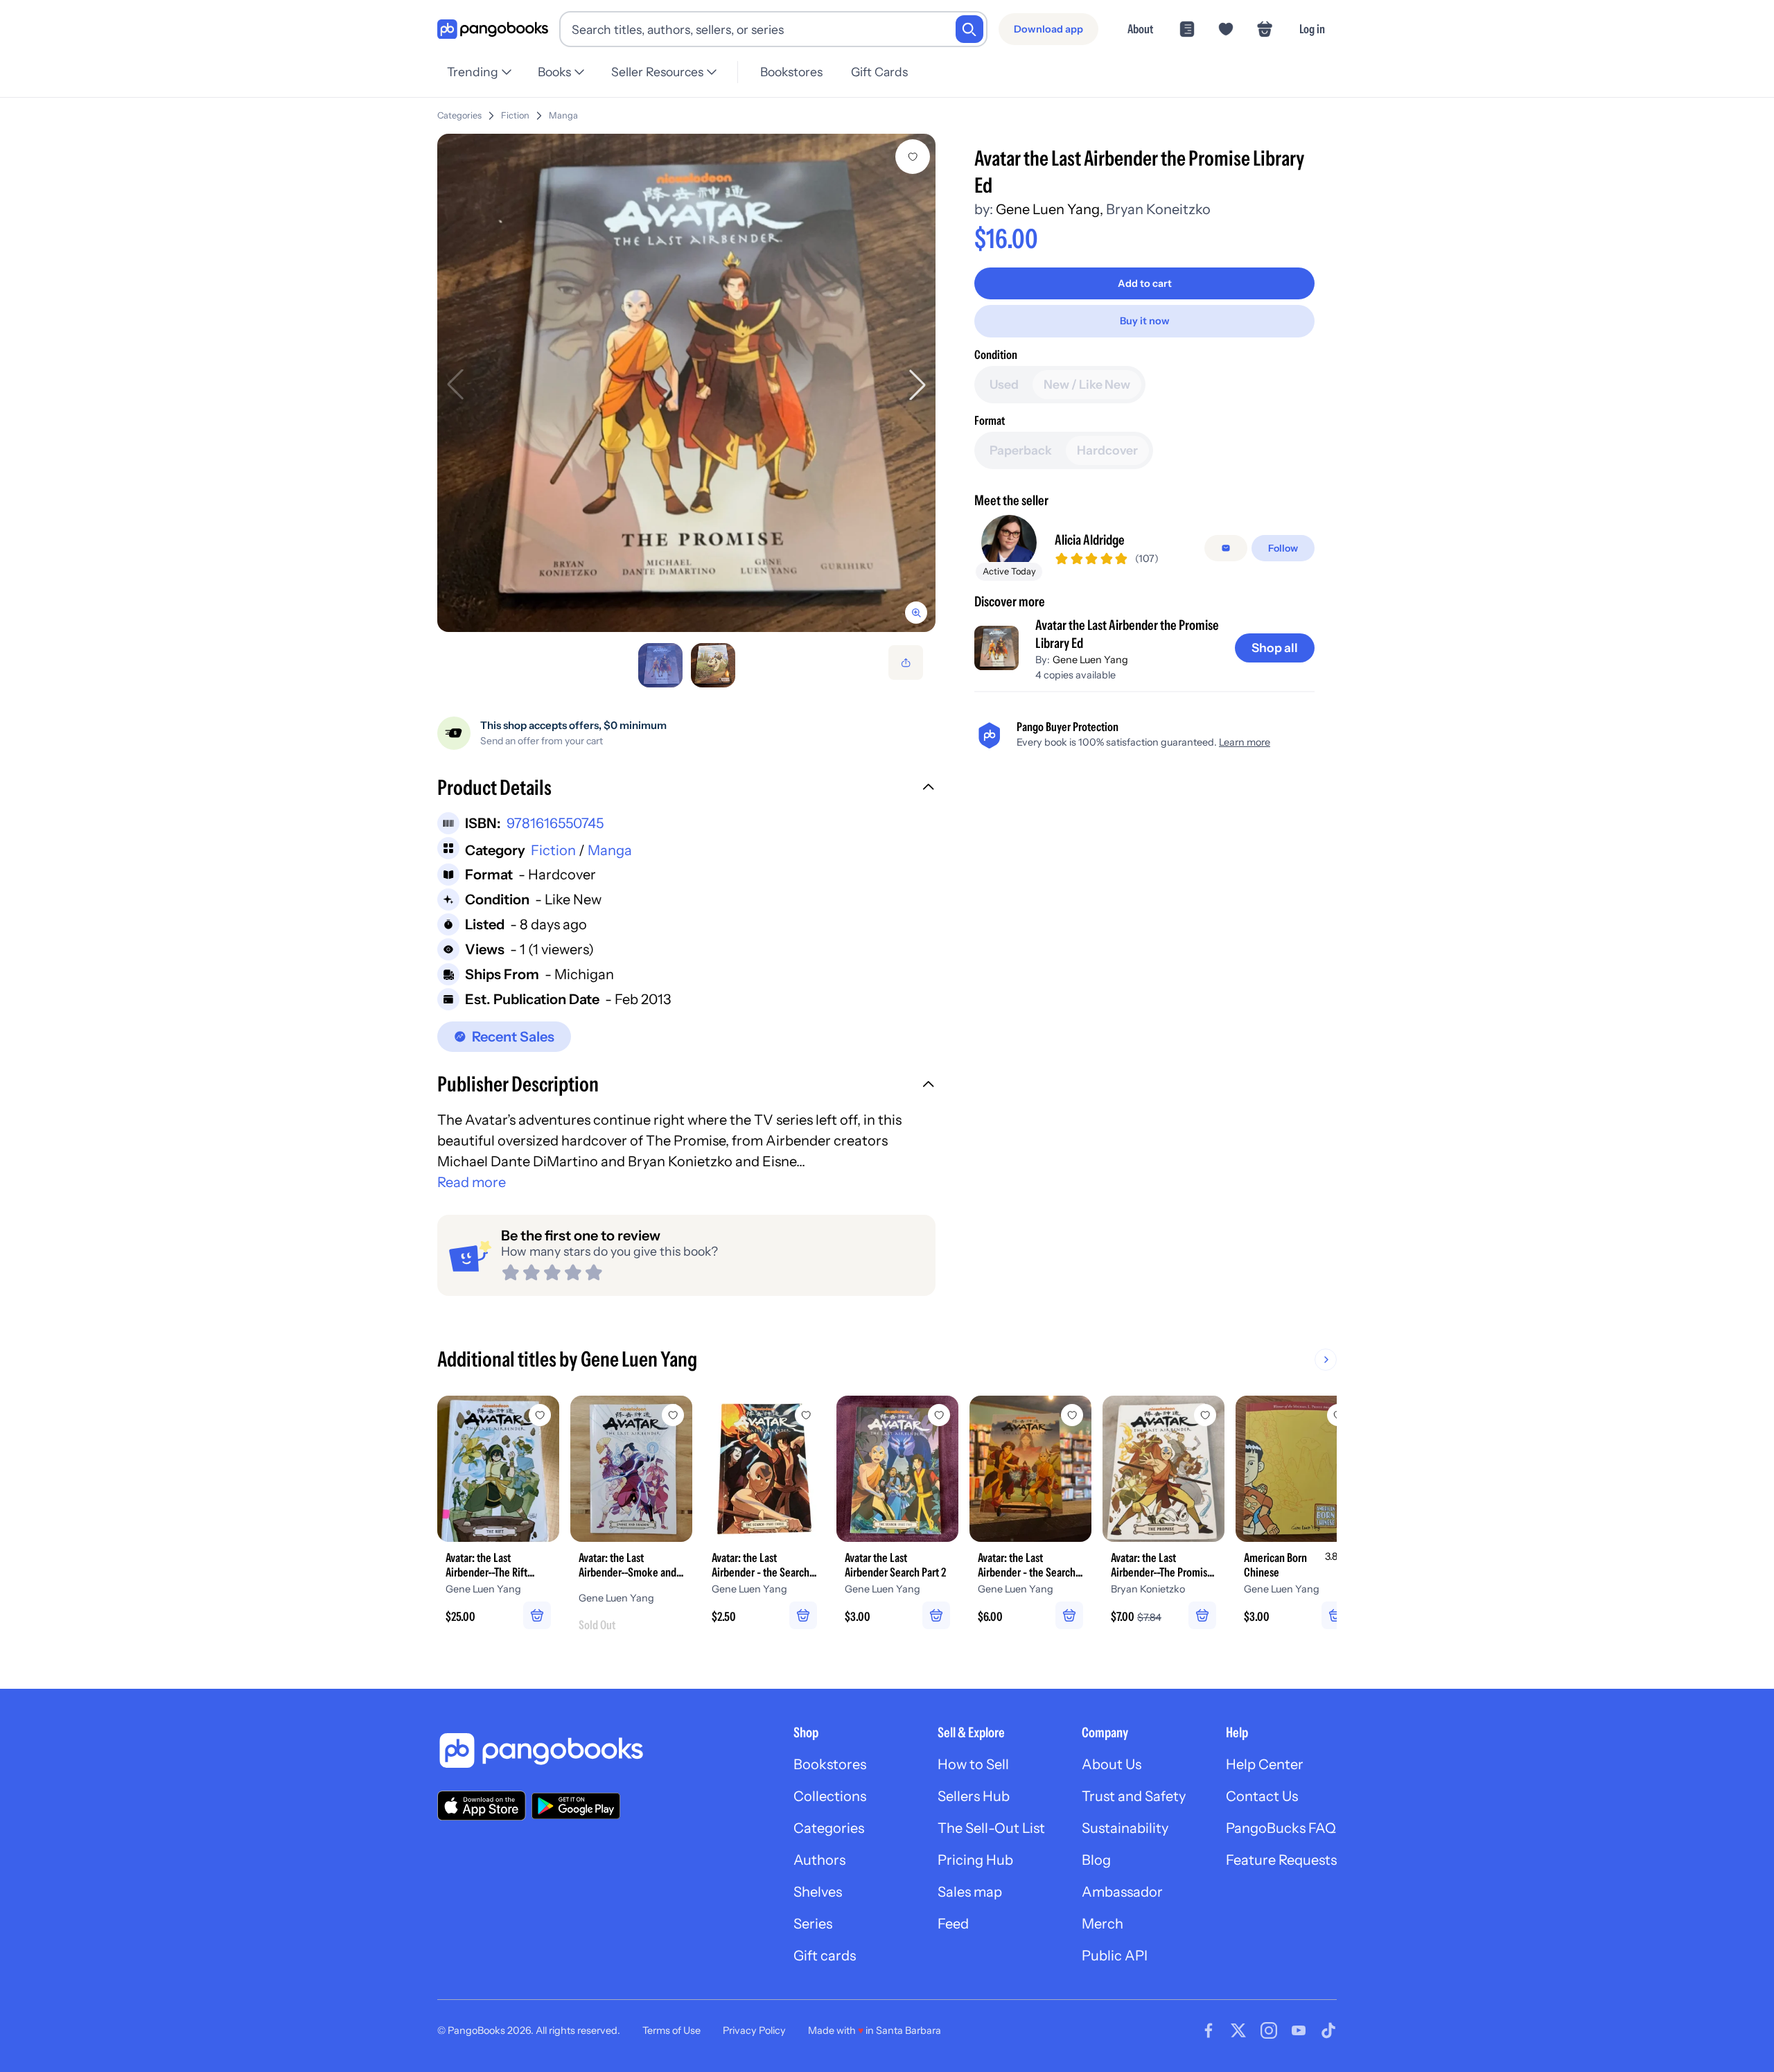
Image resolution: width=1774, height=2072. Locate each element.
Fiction (515, 115)
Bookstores (791, 72)
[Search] (969, 29)
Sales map (970, 1892)
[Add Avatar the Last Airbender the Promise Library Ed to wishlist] (913, 157)
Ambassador (1122, 1892)
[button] (686, 789)
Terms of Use (671, 2030)
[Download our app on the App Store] (482, 1806)
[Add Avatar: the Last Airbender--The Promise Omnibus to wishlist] (1205, 1415)
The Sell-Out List (991, 1828)
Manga (563, 115)
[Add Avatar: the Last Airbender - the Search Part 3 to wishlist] (806, 1415)
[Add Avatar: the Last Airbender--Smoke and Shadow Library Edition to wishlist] (673, 1415)
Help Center (1265, 1764)
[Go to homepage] (493, 29)
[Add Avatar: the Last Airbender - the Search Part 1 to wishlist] (1072, 1415)
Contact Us (1262, 1796)
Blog (1096, 1860)
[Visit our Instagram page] (1269, 2030)
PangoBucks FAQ (1281, 1828)
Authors (819, 1860)
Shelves (818, 1892)
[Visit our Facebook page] (1209, 2030)
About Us (1112, 1764)
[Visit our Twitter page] (1238, 2030)
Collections (830, 1796)
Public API (1115, 1956)
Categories (459, 115)
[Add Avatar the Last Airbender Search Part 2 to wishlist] (939, 1415)
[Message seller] (1226, 548)
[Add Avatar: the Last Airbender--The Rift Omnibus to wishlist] (540, 1415)
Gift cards (825, 1956)
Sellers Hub (974, 1796)
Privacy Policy (754, 2030)
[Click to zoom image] (686, 383)
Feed (953, 1924)
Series (813, 1924)
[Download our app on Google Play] (576, 1806)
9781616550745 (555, 823)
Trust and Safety (1134, 1796)
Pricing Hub (975, 1860)
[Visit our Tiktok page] (1328, 2030)
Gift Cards (879, 72)
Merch (1103, 1924)
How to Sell (973, 1764)
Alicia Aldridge (1090, 540)
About (1140, 29)
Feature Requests (1281, 1860)
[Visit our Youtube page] (1299, 2030)
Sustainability (1125, 1828)
